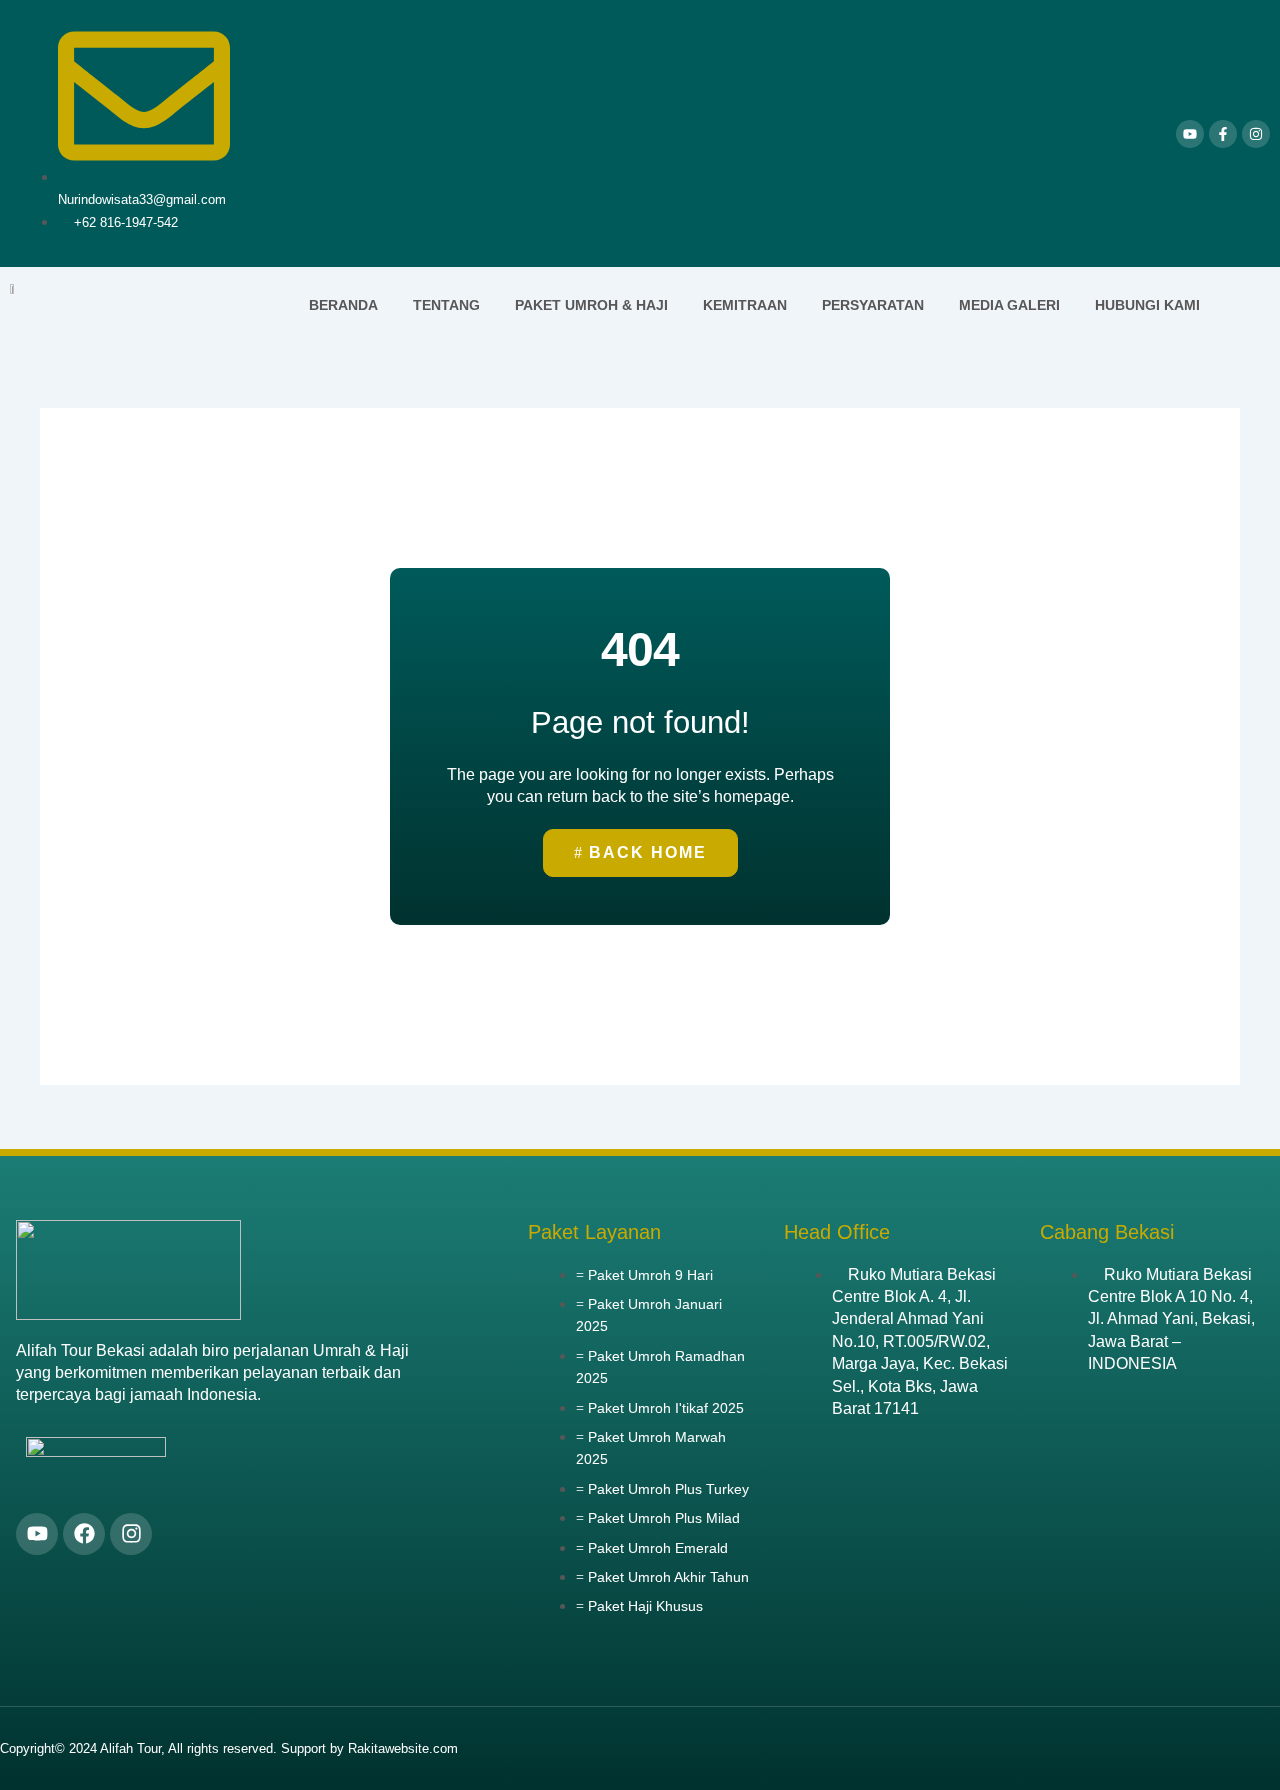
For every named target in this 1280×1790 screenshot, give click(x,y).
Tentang (446, 305)
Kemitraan (745, 305)
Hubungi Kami (1147, 305)
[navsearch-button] (1245, 306)
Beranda (343, 305)
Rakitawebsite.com (403, 1748)
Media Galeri (1009, 305)
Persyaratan (873, 305)
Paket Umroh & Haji (591, 305)
